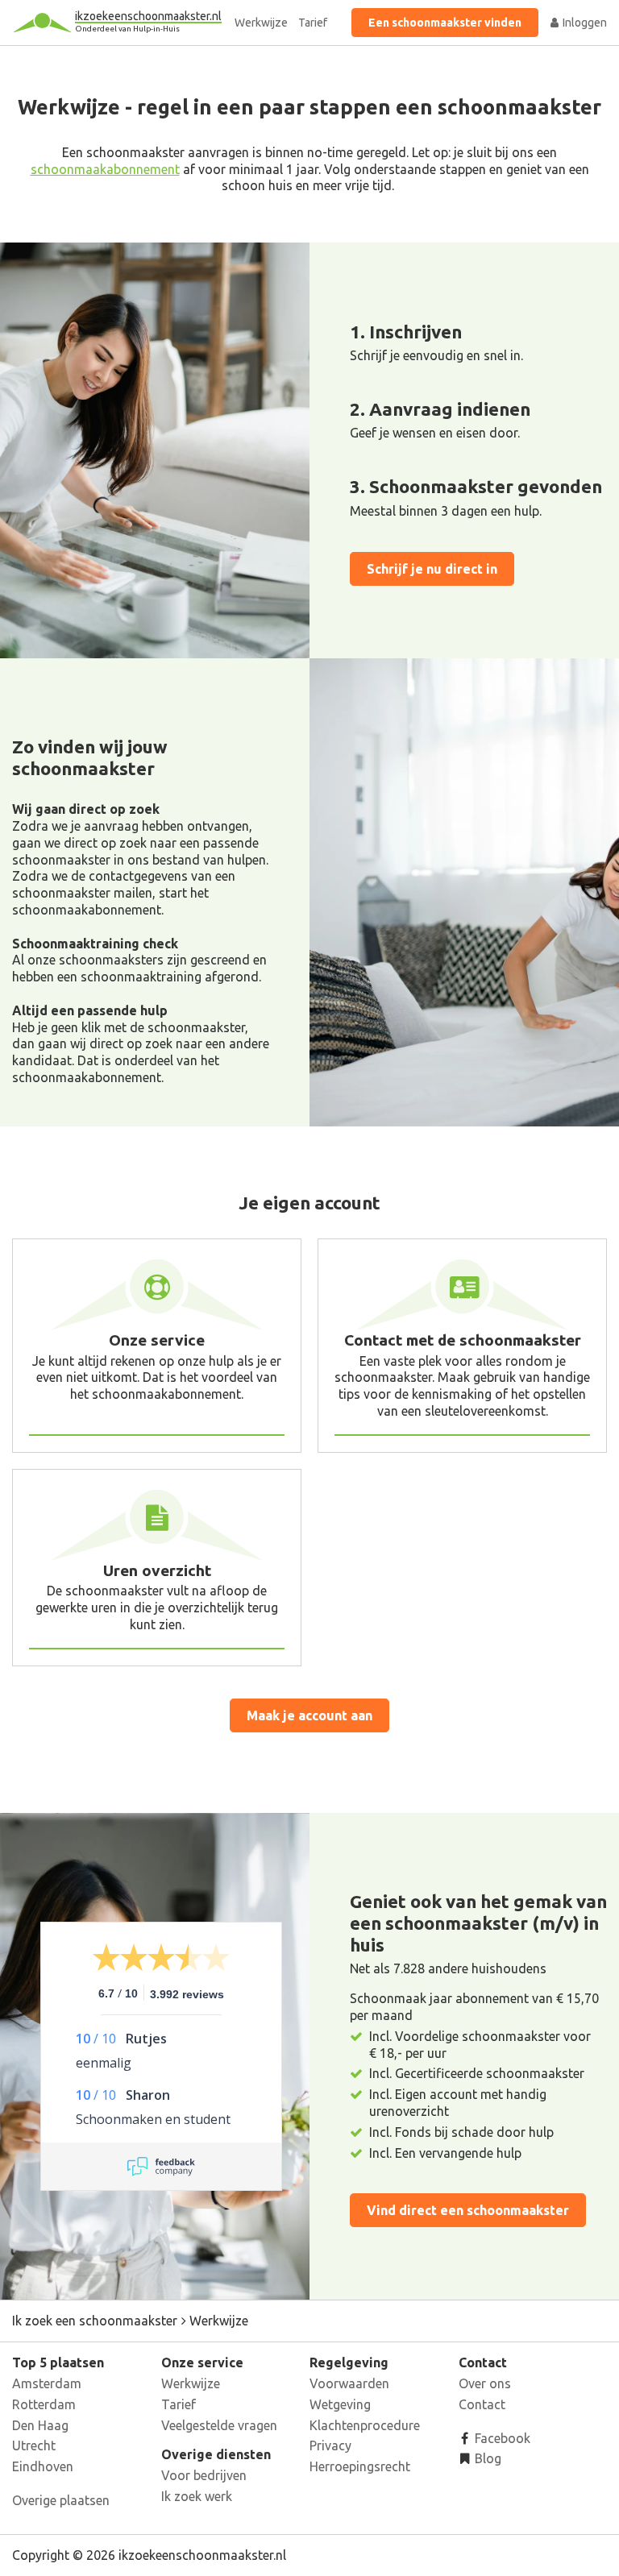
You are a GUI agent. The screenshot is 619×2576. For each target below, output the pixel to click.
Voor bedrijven (204, 2475)
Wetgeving (340, 2404)
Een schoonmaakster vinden (445, 23)
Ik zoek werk (197, 2496)
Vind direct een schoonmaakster (468, 2210)
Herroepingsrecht (360, 2466)
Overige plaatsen (61, 2500)
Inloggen (584, 23)
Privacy (330, 2445)
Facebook (501, 2438)
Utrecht (34, 2445)
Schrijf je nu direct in (432, 569)
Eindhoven (43, 2466)
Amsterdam (47, 2383)
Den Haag (40, 2425)
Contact (482, 2404)
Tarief (313, 23)
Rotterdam (44, 2404)
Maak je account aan (309, 1715)
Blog (486, 2458)
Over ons (485, 2383)
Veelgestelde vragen (219, 2425)
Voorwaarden (349, 2383)
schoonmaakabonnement (105, 169)
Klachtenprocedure (365, 2425)
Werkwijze (261, 23)
